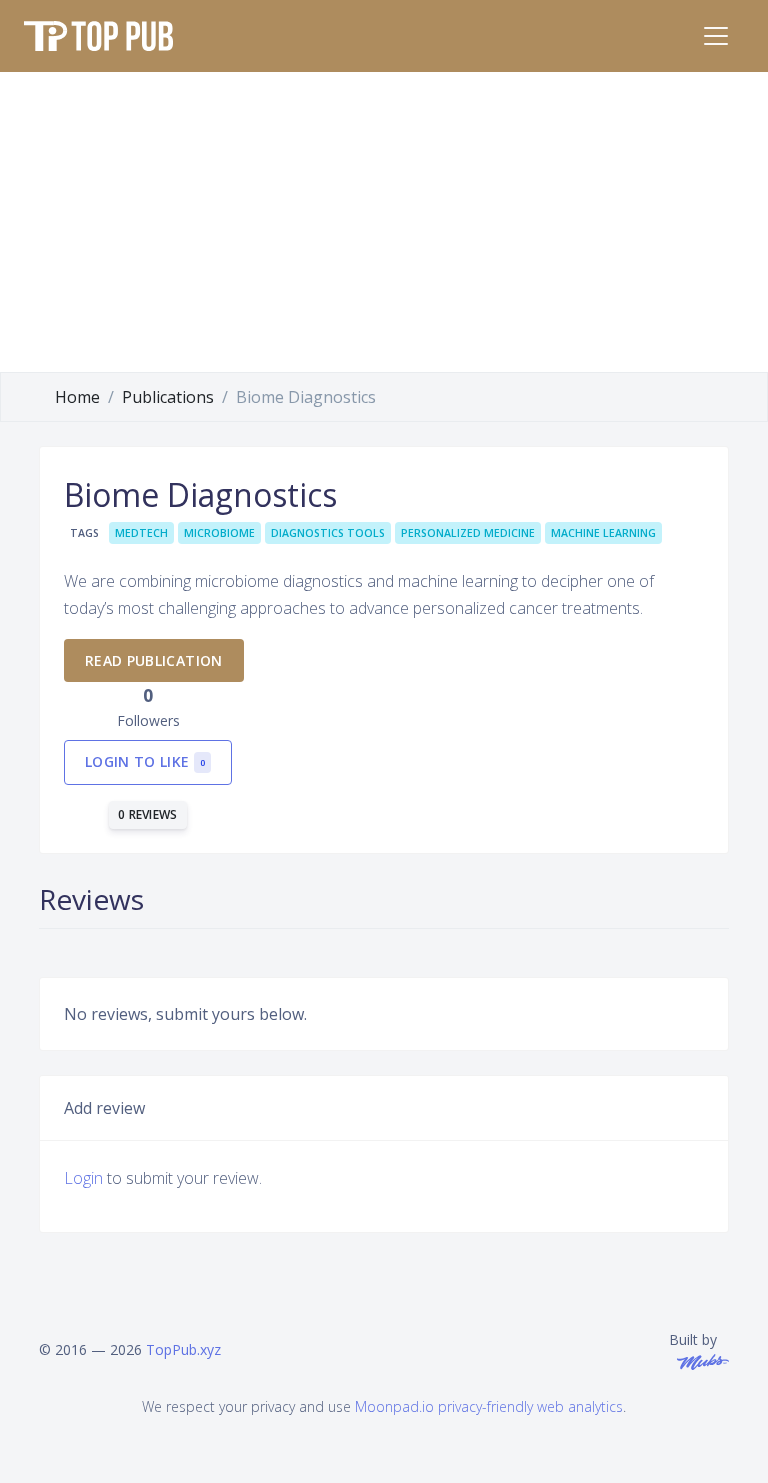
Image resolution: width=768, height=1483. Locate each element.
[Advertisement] (384, 222)
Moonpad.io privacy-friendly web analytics (489, 1406)
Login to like (145, 761)
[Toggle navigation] (716, 36)
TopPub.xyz (183, 1349)
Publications (168, 397)
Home (77, 397)
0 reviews (148, 814)
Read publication (154, 660)
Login (83, 1178)
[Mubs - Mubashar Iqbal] (699, 1360)
